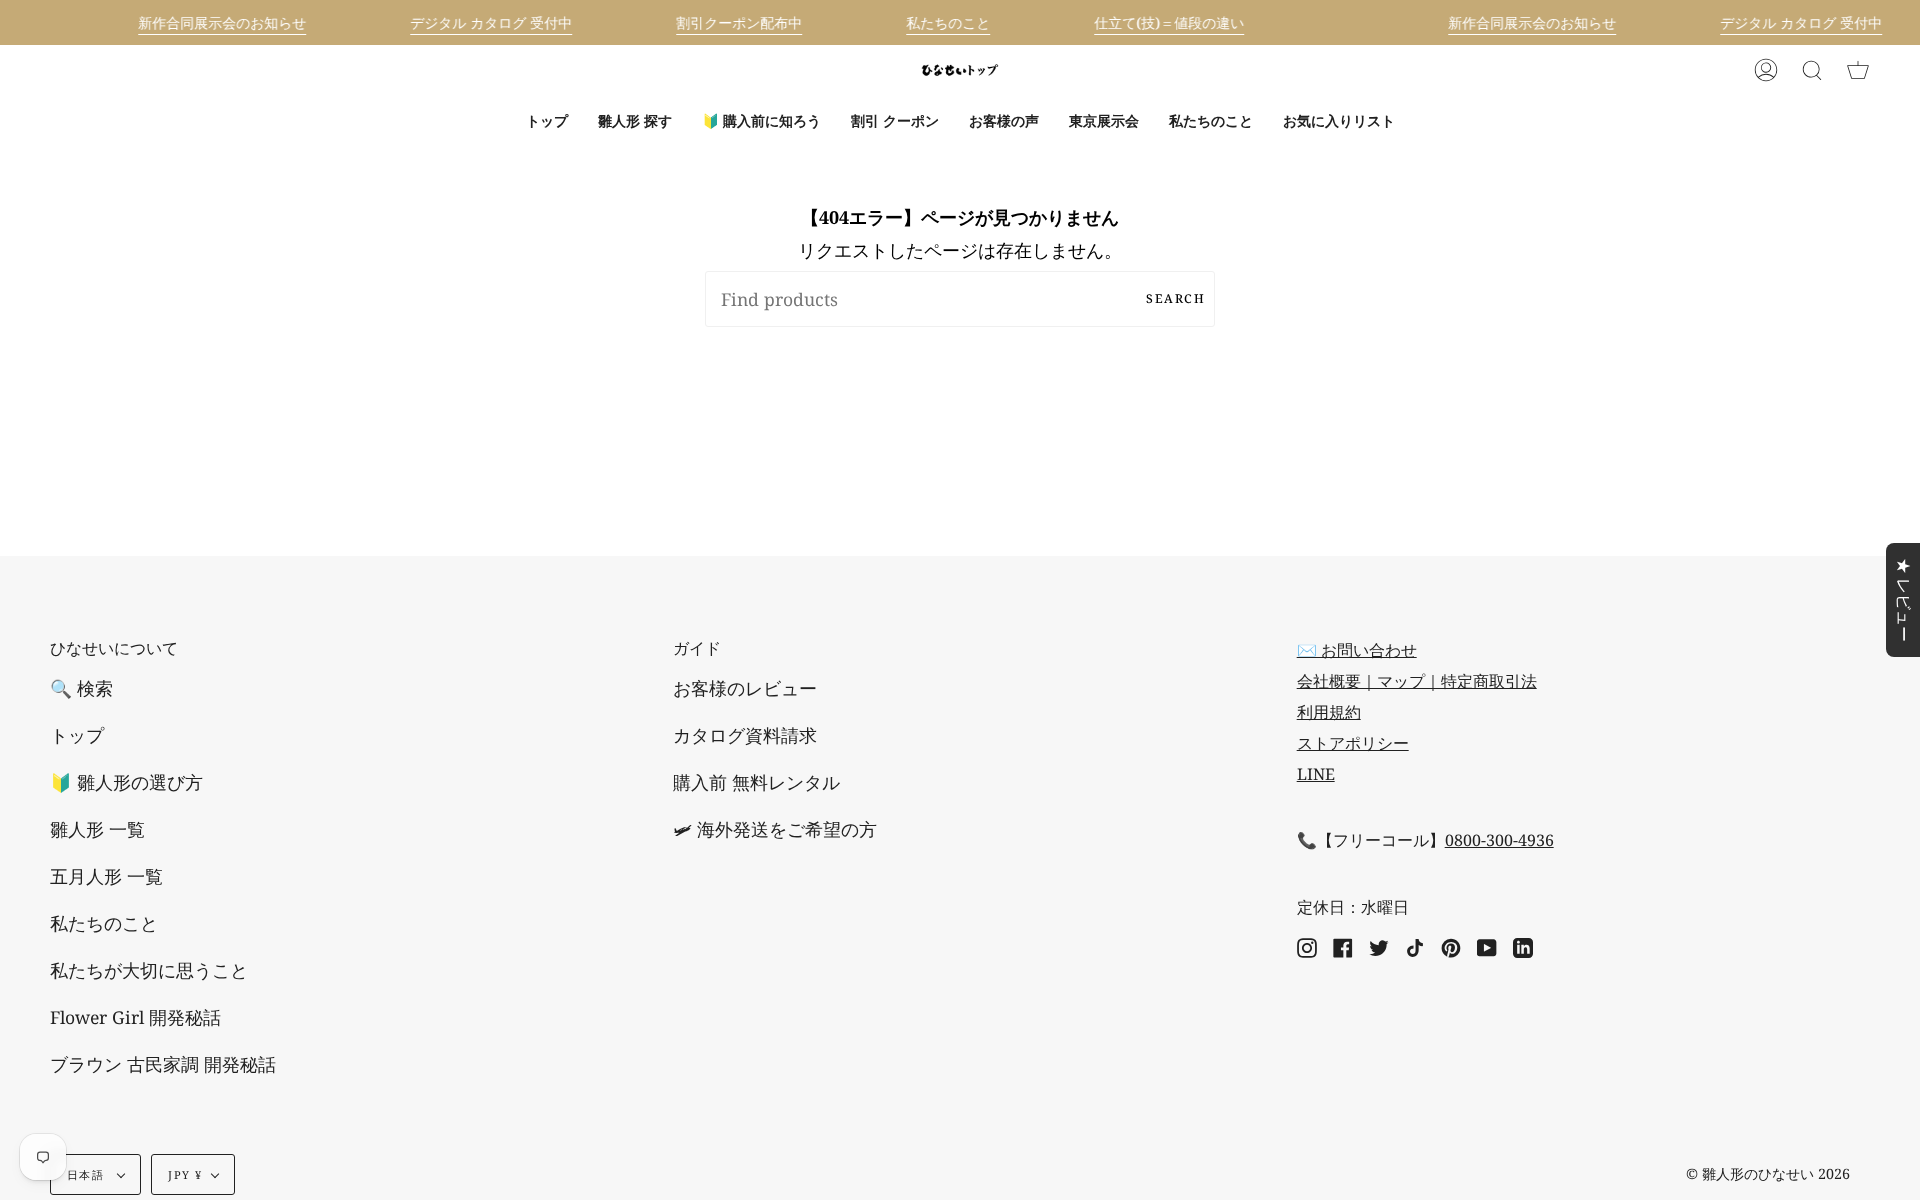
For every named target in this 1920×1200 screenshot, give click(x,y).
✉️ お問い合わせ (1357, 650)
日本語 (87, 1174)
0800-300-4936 (1499, 840)
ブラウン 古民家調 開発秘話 (163, 1064)
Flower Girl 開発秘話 (135, 1017)
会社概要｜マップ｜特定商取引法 (1417, 681)
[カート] (1858, 70)
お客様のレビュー (745, 688)
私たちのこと (104, 923)
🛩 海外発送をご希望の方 (775, 829)
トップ (77, 735)
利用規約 (1329, 712)
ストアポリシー (1353, 743)
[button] (635, 121)
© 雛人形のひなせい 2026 (1768, 1173)
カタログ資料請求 (745, 735)
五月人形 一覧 (106, 876)
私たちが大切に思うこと (149, 970)
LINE (1316, 774)
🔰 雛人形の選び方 (126, 782)
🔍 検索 (81, 688)
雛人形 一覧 (97, 829)
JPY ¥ (185, 1174)
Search (1175, 298)
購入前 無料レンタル (756, 782)
